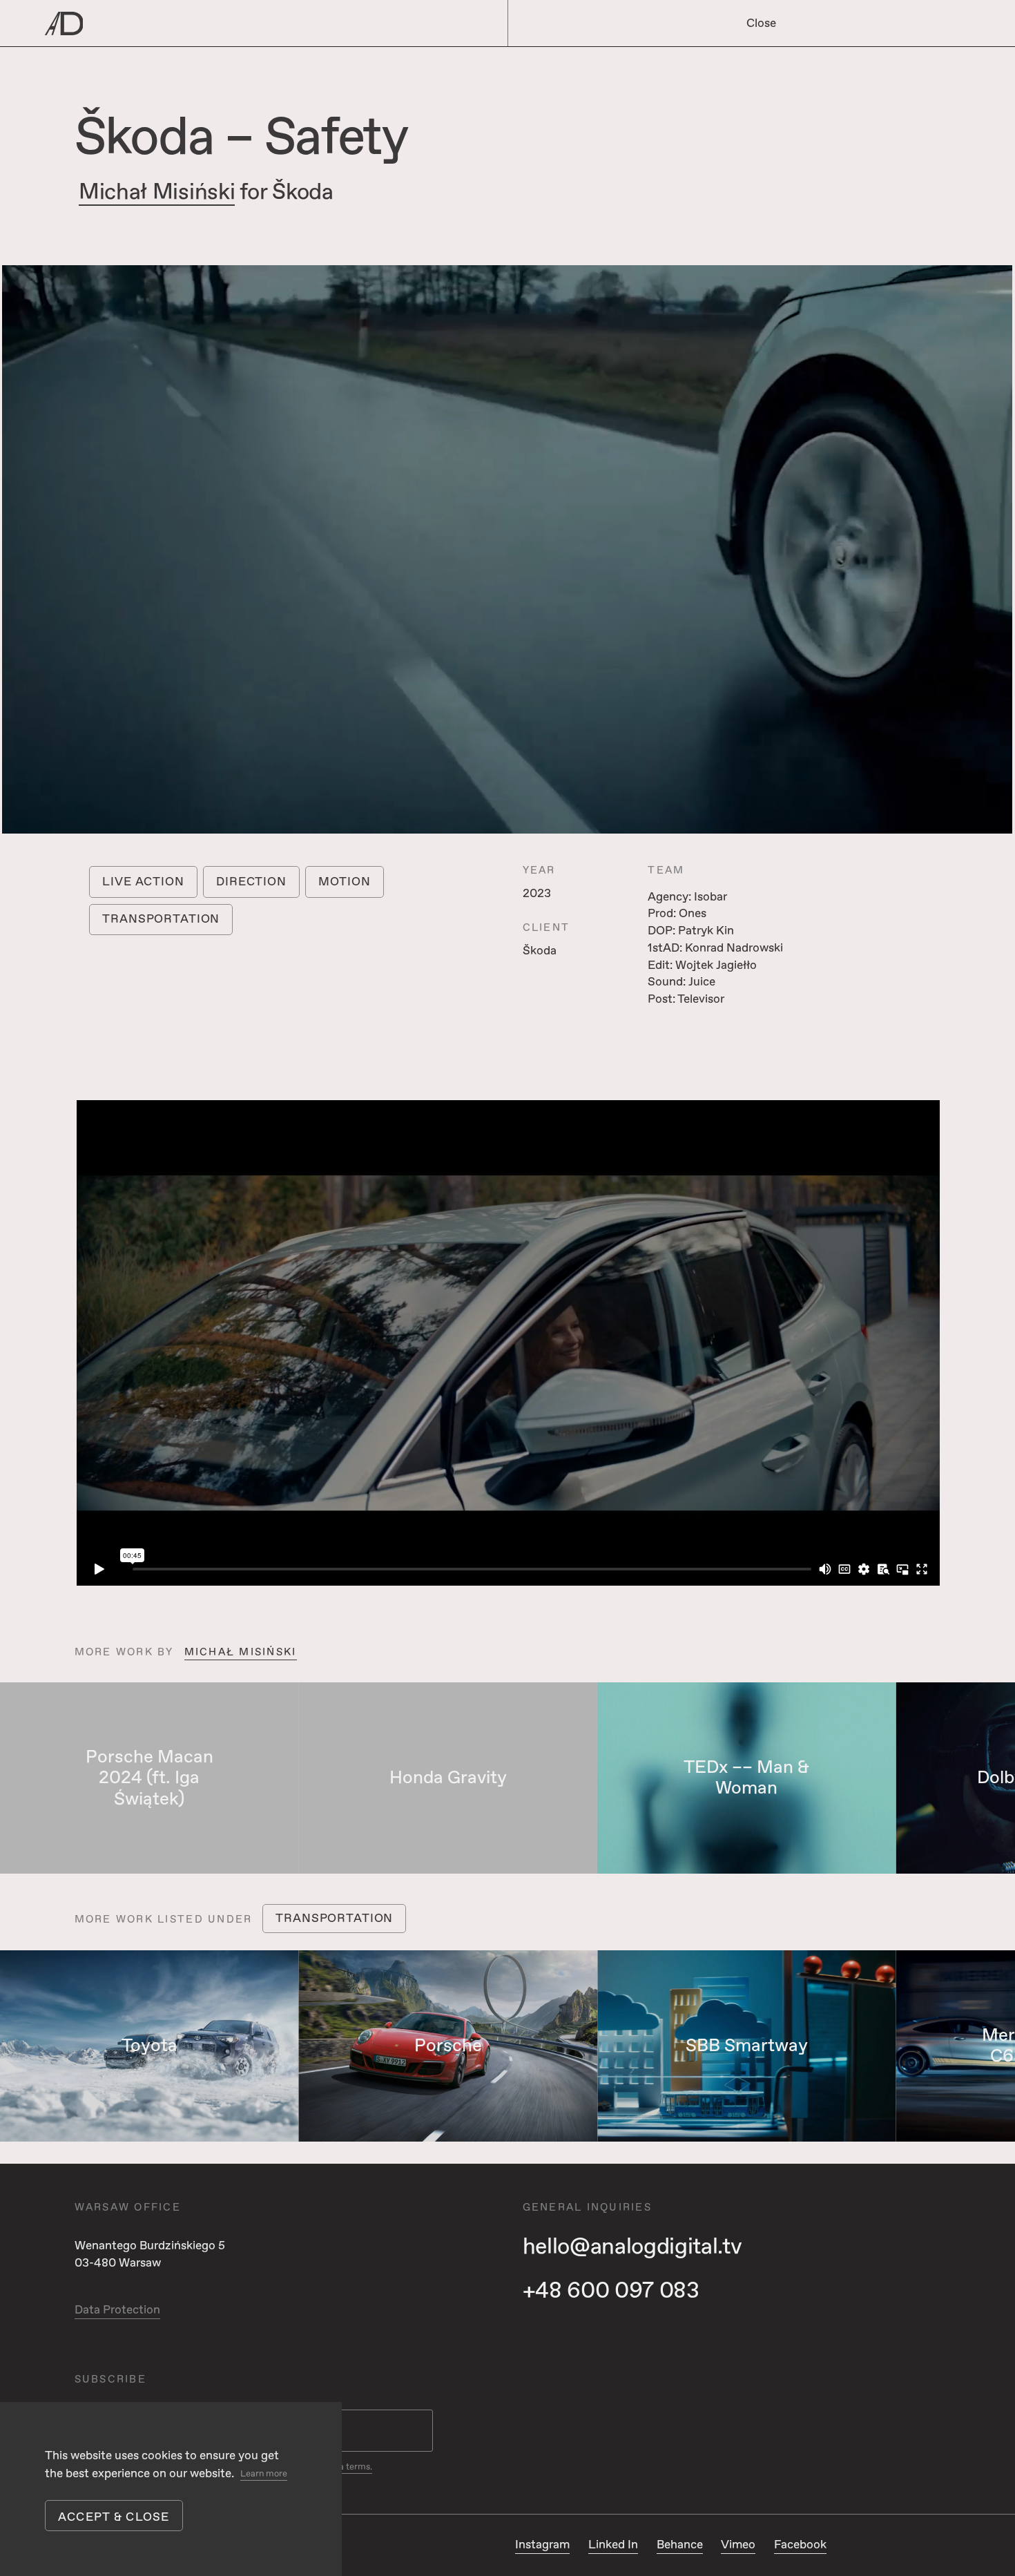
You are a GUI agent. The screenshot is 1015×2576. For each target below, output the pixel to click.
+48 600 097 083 (611, 2291)
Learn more (264, 2474)
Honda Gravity (448, 1778)
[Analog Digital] (231, 23)
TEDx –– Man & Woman (746, 1778)
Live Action (143, 882)
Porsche (448, 2046)
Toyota (149, 2046)
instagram (542, 2545)
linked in (613, 2545)
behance (680, 2545)
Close (761, 23)
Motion (344, 882)
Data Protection (117, 2310)
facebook (800, 2545)
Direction (251, 882)
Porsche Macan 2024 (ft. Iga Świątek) (149, 1778)
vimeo (738, 2545)
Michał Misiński (157, 193)
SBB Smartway (747, 2046)
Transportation (161, 919)
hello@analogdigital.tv (632, 2247)
